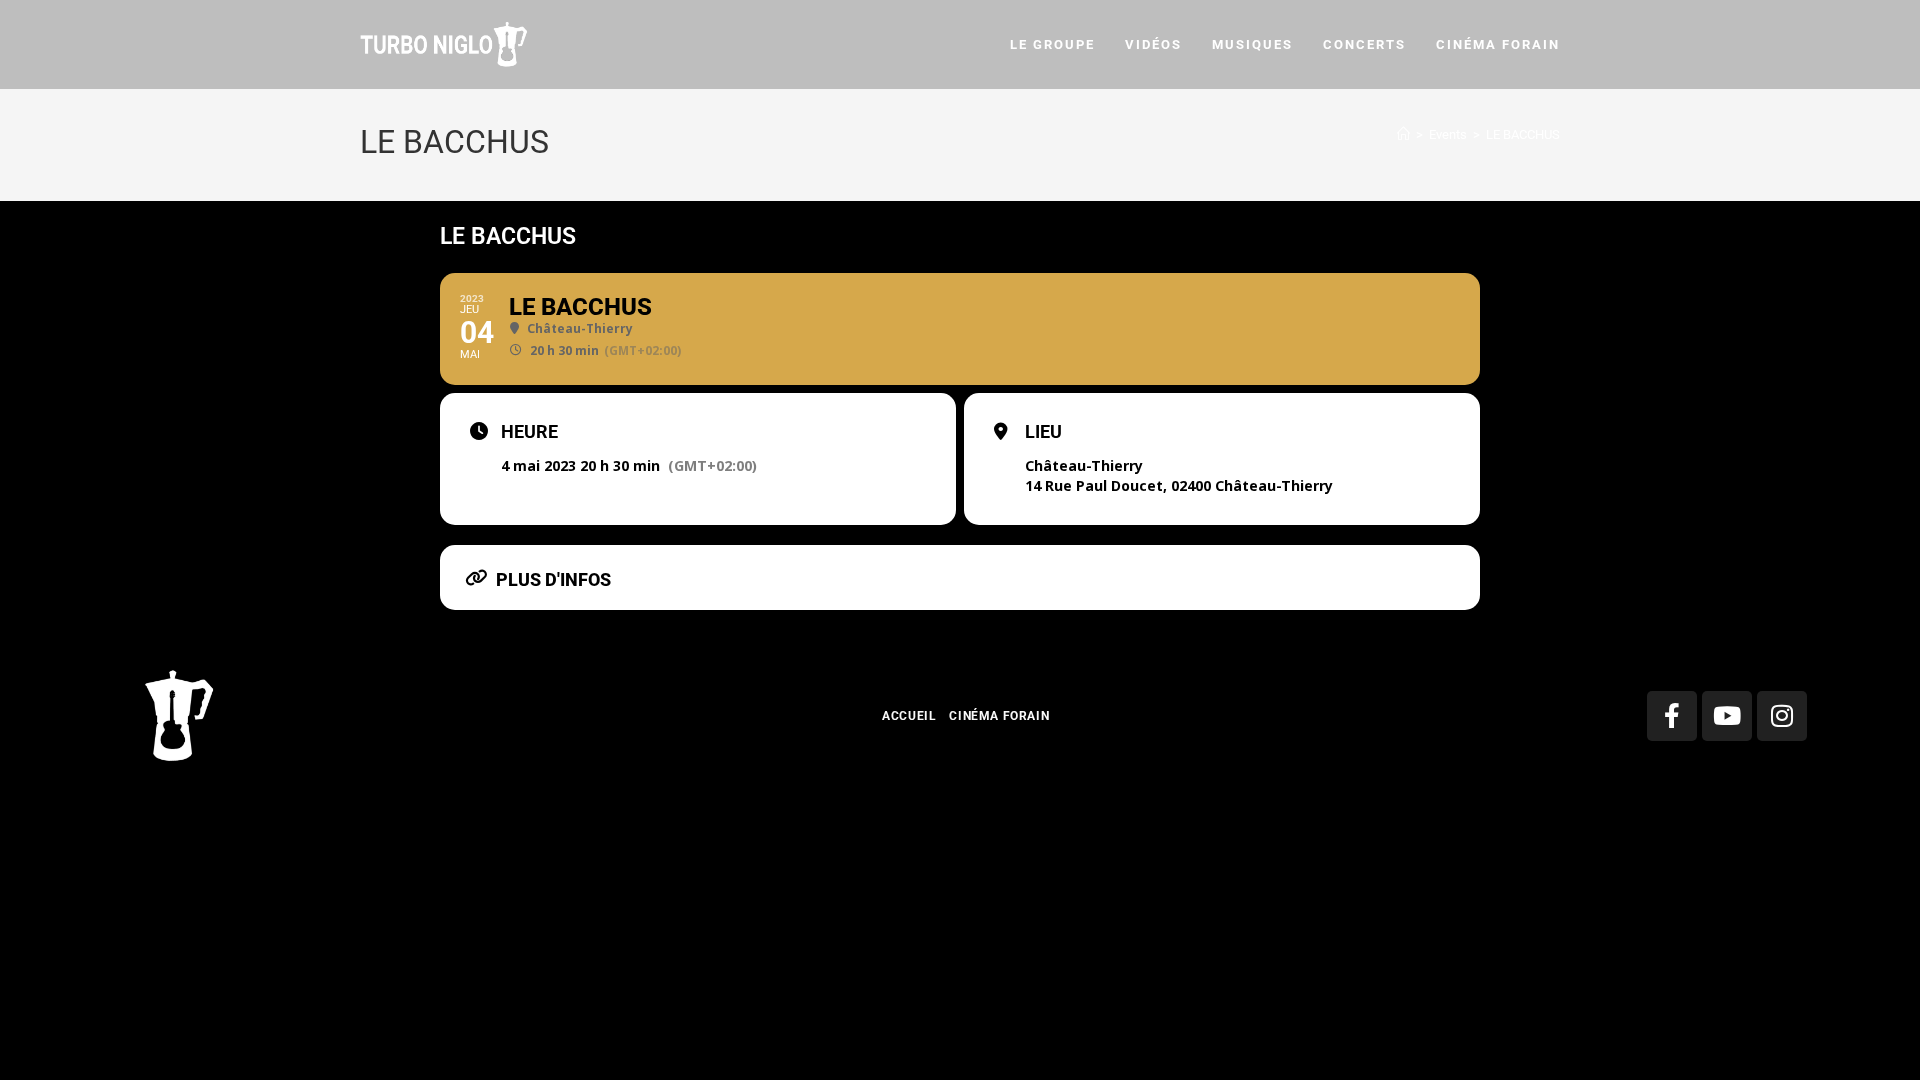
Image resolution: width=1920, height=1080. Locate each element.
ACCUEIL (909, 716)
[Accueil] (1403, 134)
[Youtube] (1727, 716)
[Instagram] (1782, 716)
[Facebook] (1672, 716)
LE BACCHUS (1523, 134)
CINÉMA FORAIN (999, 716)
